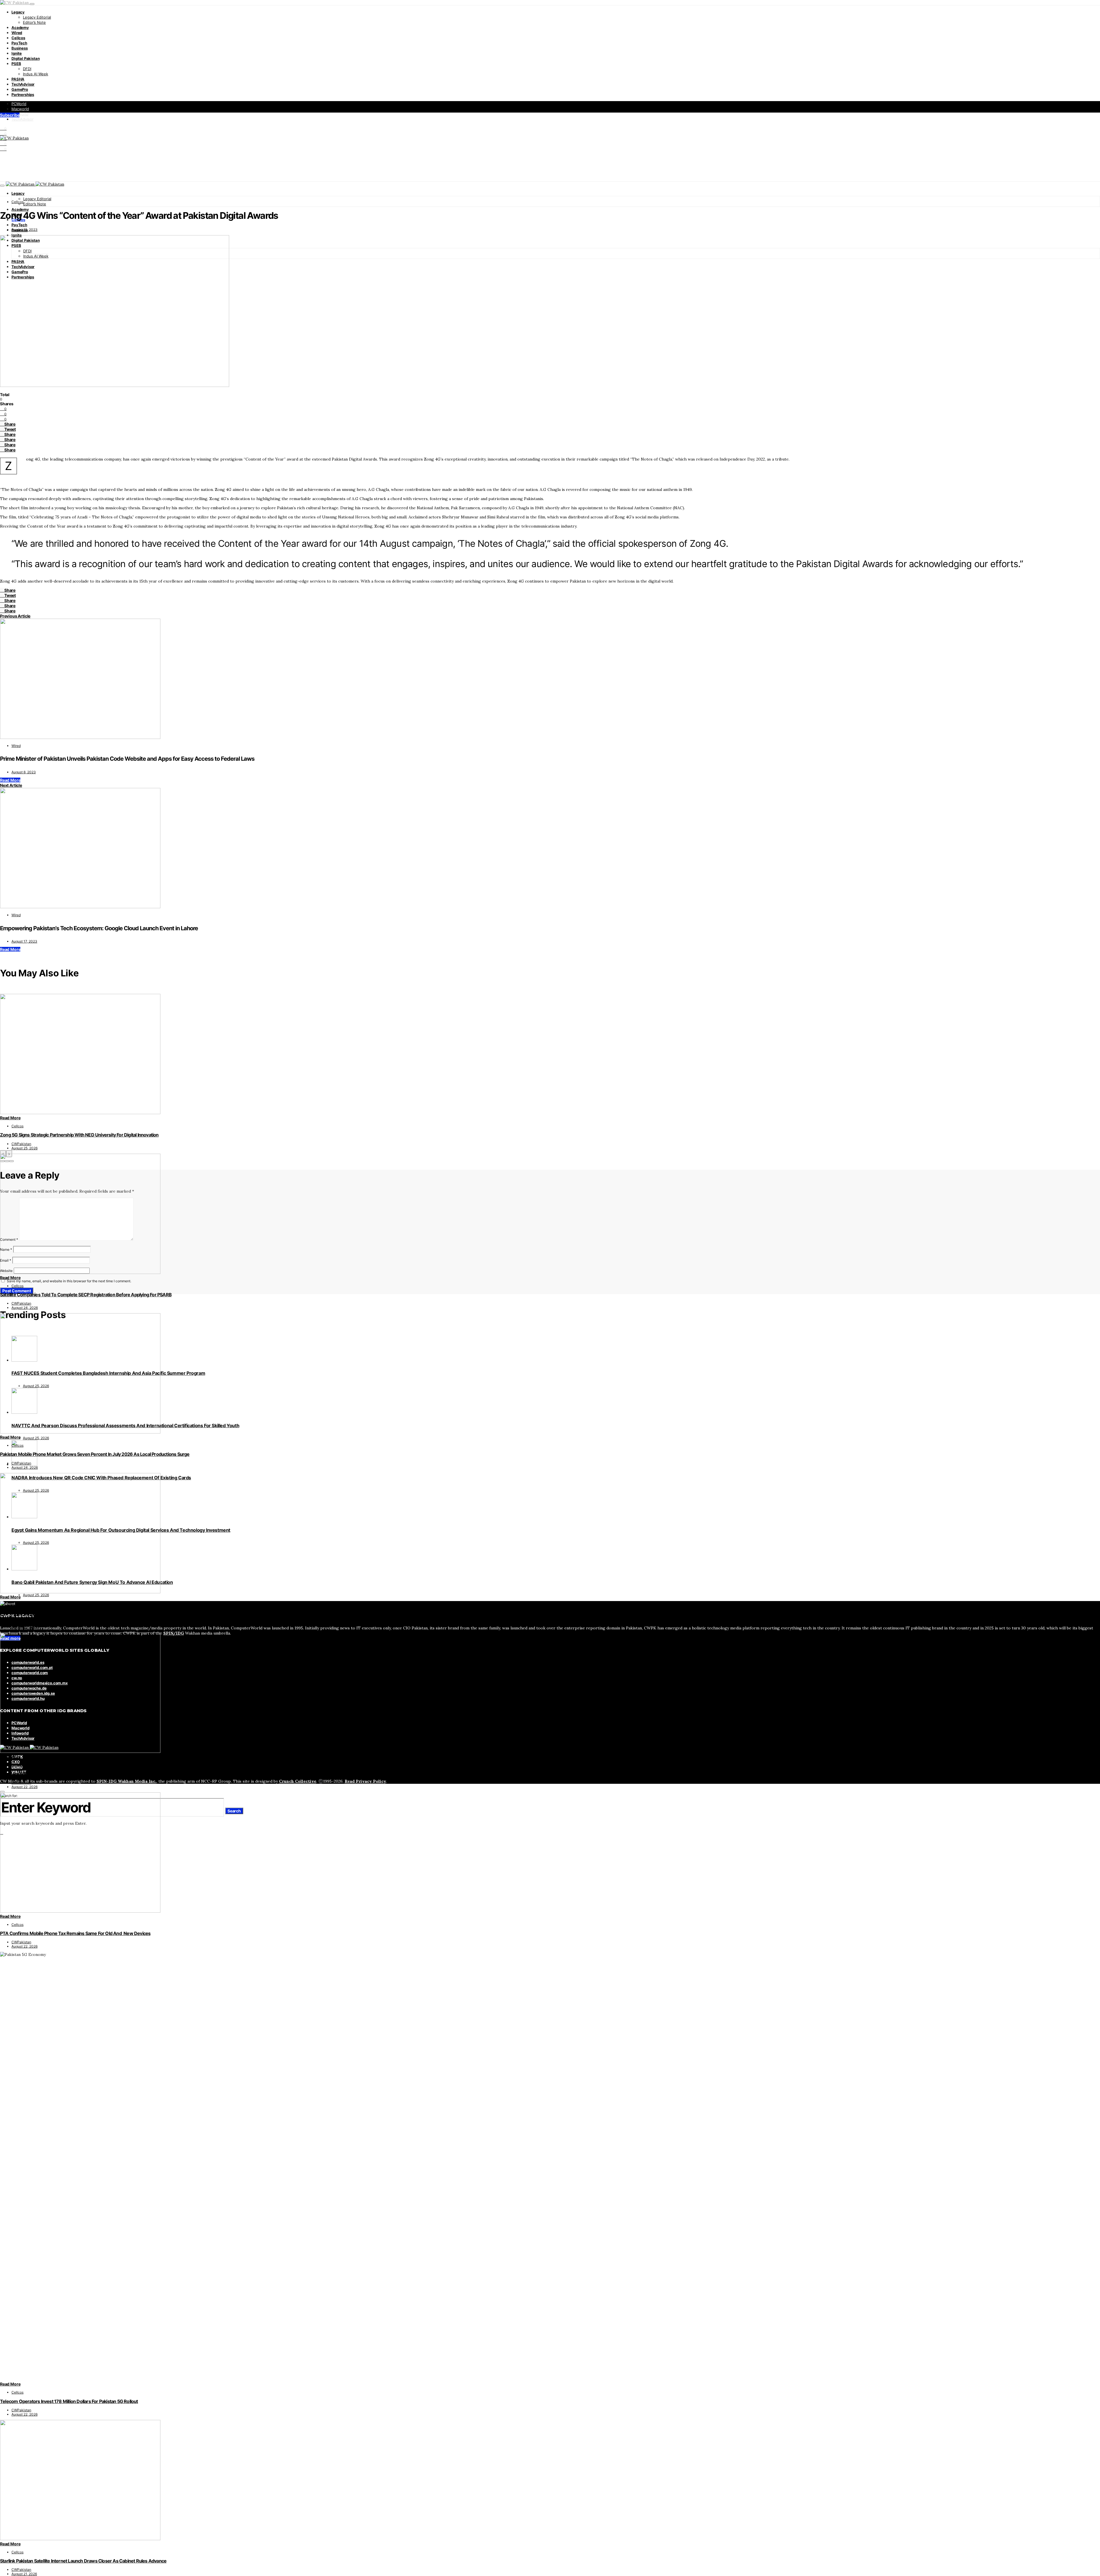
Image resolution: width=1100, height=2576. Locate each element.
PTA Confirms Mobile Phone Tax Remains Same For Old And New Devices (75, 1933)
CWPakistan (21, 1144)
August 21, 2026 (24, 2574)
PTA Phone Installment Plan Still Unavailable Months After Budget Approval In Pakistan (87, 1614)
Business (20, 48)
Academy (20, 27)
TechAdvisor (23, 84)
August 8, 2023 (24, 772)
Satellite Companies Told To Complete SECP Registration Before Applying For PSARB (86, 1295)
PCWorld (19, 104)
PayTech (19, 43)
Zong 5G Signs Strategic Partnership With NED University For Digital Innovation (79, 1135)
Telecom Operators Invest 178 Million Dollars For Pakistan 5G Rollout (69, 2401)
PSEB (16, 64)
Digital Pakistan (25, 58)
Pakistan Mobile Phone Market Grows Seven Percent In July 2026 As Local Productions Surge (95, 1454)
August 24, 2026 (25, 1308)
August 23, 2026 (25, 1627)
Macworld (20, 109)
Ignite (17, 53)
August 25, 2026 (24, 1148)
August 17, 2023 (24, 941)
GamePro (20, 89)
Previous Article (15, 616)
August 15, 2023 (24, 230)
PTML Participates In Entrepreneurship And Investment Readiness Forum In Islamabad (87, 1774)
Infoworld (20, 114)
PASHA (18, 79)
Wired (17, 33)
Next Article (11, 785)
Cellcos (18, 38)
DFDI (27, 69)
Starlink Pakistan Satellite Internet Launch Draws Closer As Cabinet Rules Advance (83, 2561)
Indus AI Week (36, 74)
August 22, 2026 (24, 1787)
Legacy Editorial (37, 17)
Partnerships (23, 95)
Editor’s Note (34, 22)
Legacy (18, 12)
